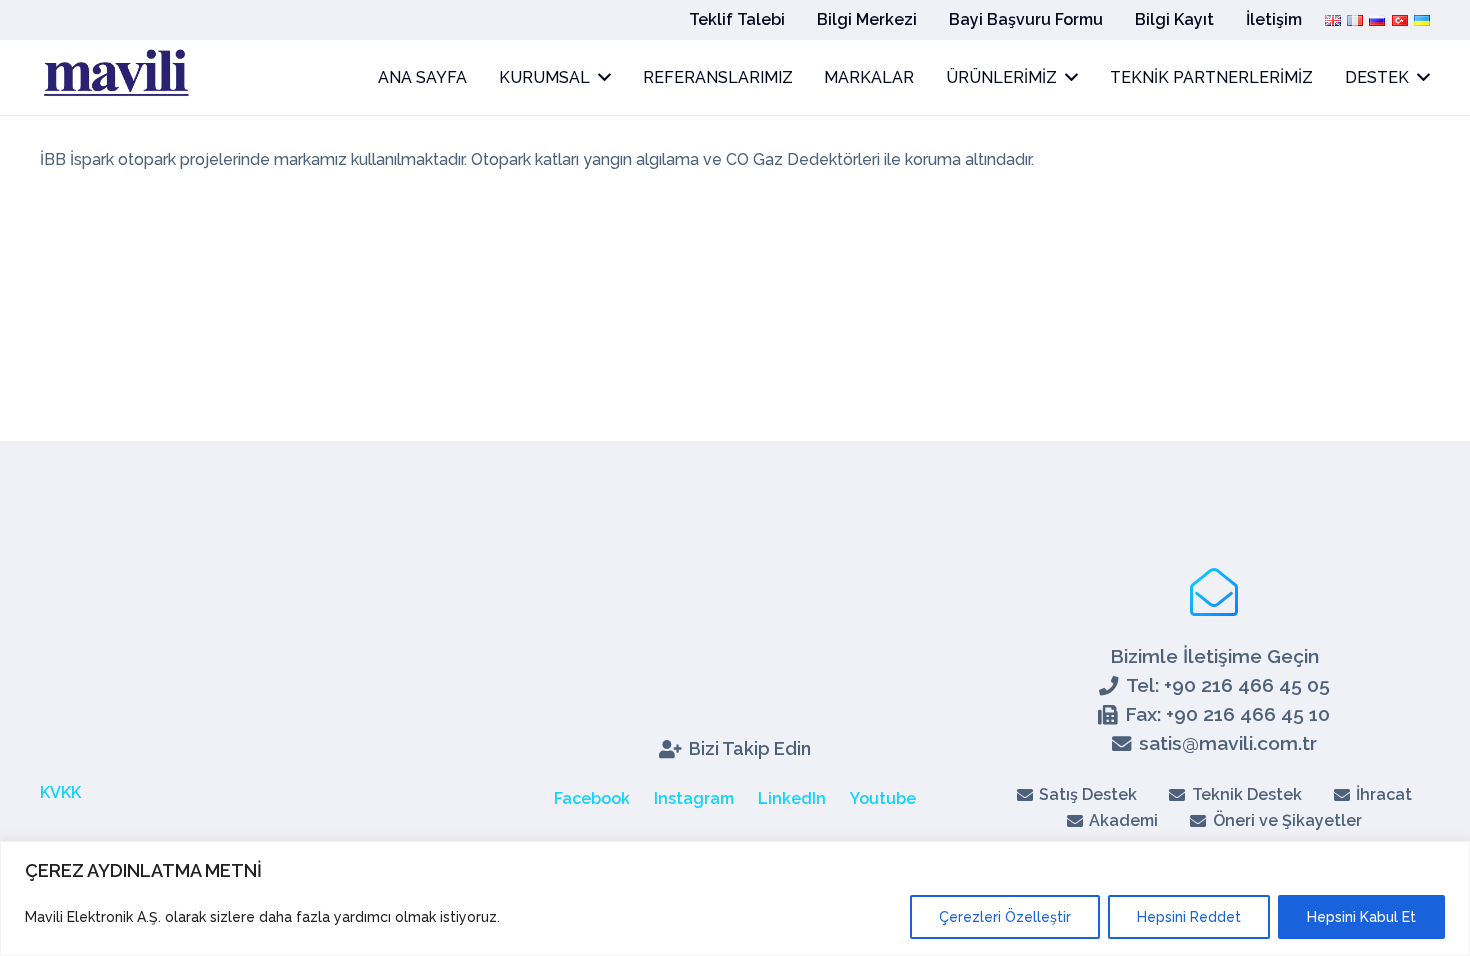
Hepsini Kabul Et (1361, 917)
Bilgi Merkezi (867, 19)
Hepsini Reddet (1189, 917)
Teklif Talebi (737, 19)
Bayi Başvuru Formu (1026, 19)
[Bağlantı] (115, 78)
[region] (735, 898)
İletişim (1274, 19)
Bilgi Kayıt (1174, 19)
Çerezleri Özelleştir (1005, 917)
